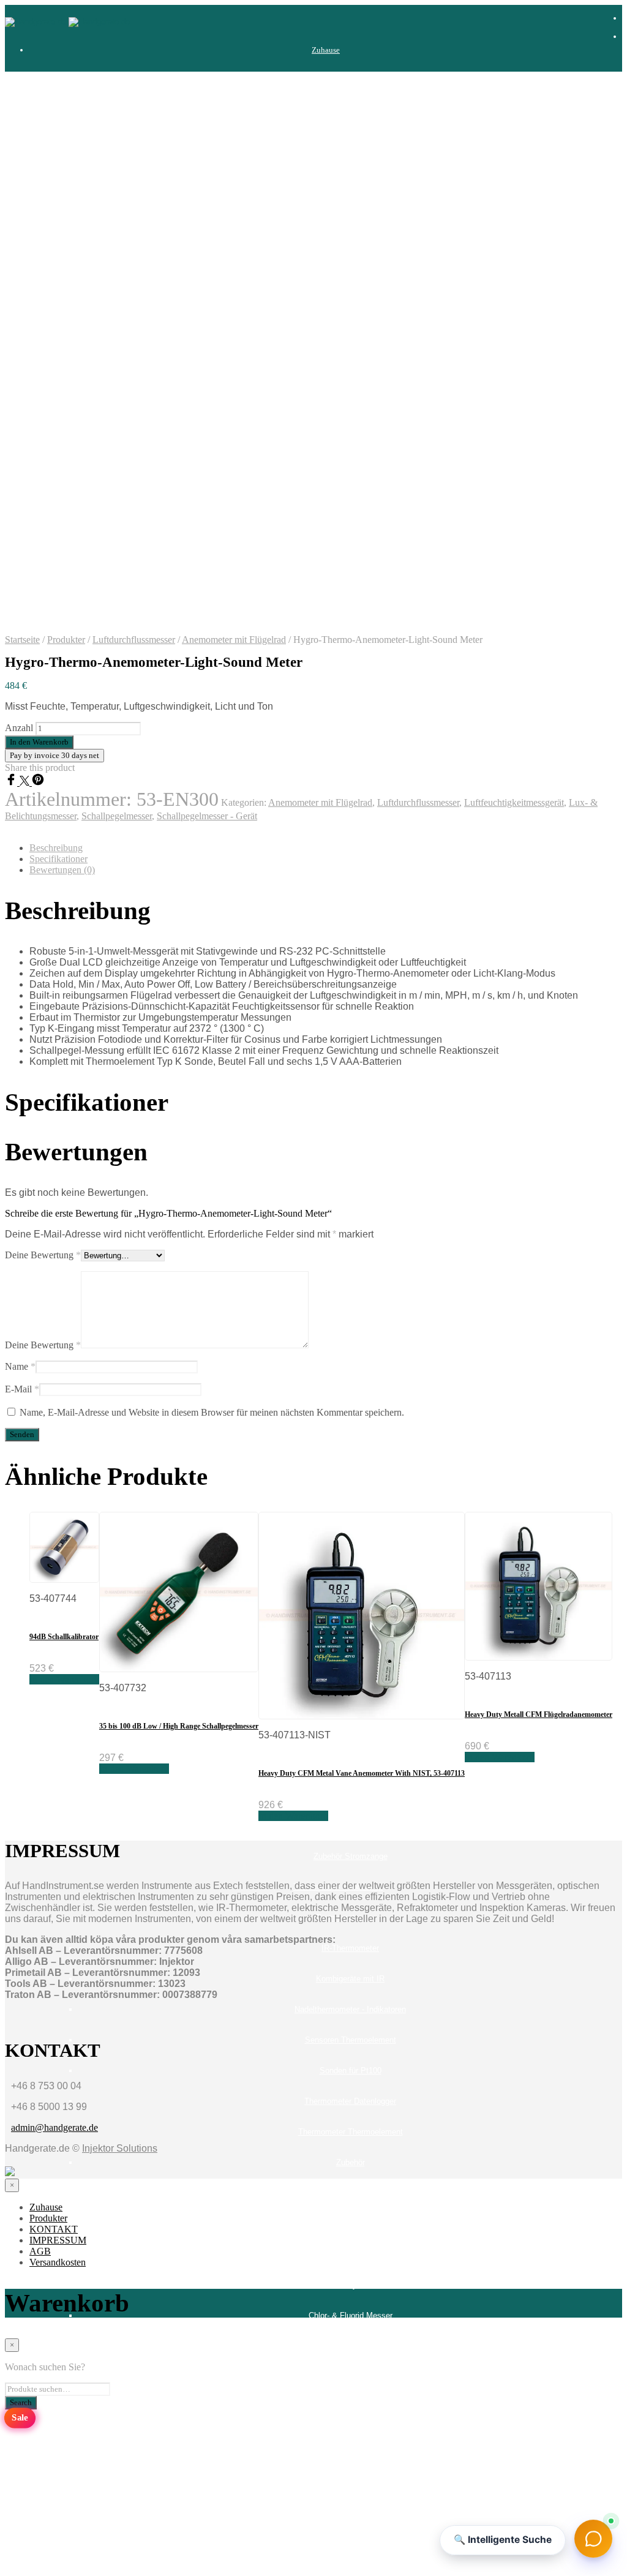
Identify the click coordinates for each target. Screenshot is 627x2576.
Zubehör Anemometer (350, 1183)
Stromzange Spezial (351, 1826)
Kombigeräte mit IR (350, 1979)
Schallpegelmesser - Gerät (350, 1397)
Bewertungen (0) (62, 870)
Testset (351, 203)
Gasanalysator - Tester (338, 632)
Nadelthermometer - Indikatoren (350, 2009)
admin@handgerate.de (54, 2127)
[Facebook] (12, 782)
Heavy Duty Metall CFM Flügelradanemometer (539, 1714)
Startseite (22, 640)
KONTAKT (326, 2469)
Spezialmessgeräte (338, 1489)
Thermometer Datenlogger (350, 2101)
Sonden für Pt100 (351, 2071)
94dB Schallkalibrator (64, 1637)
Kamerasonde (350, 754)
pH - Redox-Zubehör (350, 907)
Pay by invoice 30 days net (54, 755)
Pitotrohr (351, 1152)
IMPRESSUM (326, 2499)
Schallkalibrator (351, 1336)
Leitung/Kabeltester (338, 1030)
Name (20, 1366)
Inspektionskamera (338, 662)
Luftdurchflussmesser (134, 640)
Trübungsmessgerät (351, 2407)
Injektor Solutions (120, 2148)
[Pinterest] (38, 782)
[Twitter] (26, 782)
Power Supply (338, 1275)
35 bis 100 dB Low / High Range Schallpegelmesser (179, 1726)
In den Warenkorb (64, 1679)
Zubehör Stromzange (351, 1856)
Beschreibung (56, 848)
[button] (593, 2541)
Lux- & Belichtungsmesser (338, 1244)
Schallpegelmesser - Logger (351, 1428)
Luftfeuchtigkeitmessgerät (338, 1213)
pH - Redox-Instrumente (350, 877)
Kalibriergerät (338, 785)
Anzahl (19, 728)
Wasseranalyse (338, 2285)
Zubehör (351, 234)
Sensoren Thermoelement (351, 2040)
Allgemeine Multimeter (351, 142)
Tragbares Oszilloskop (338, 2224)
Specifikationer (58, 859)
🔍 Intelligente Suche (503, 2540)
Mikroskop (350, 846)
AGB (326, 2530)
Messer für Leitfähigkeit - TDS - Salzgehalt (351, 2377)
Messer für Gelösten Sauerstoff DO (351, 2346)
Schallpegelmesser (338, 1305)
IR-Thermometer (350, 1948)
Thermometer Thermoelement (351, 2132)
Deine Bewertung (43, 1255)
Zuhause (326, 50)
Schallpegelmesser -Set (350, 1458)
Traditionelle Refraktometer (338, 2193)
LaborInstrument (338, 815)
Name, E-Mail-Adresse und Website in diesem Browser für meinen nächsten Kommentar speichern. (212, 1412)
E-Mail (22, 1389)
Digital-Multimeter (351, 172)
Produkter (326, 81)
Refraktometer (350, 938)
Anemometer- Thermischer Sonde (351, 1121)
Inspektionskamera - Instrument (350, 693)
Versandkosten (326, 2560)
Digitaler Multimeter (338, 111)
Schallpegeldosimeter (350, 1366)
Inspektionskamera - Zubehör (351, 723)
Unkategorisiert (338, 2254)
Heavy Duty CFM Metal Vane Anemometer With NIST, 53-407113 (362, 1773)
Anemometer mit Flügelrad (351, 1091)
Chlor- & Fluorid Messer (351, 2315)
